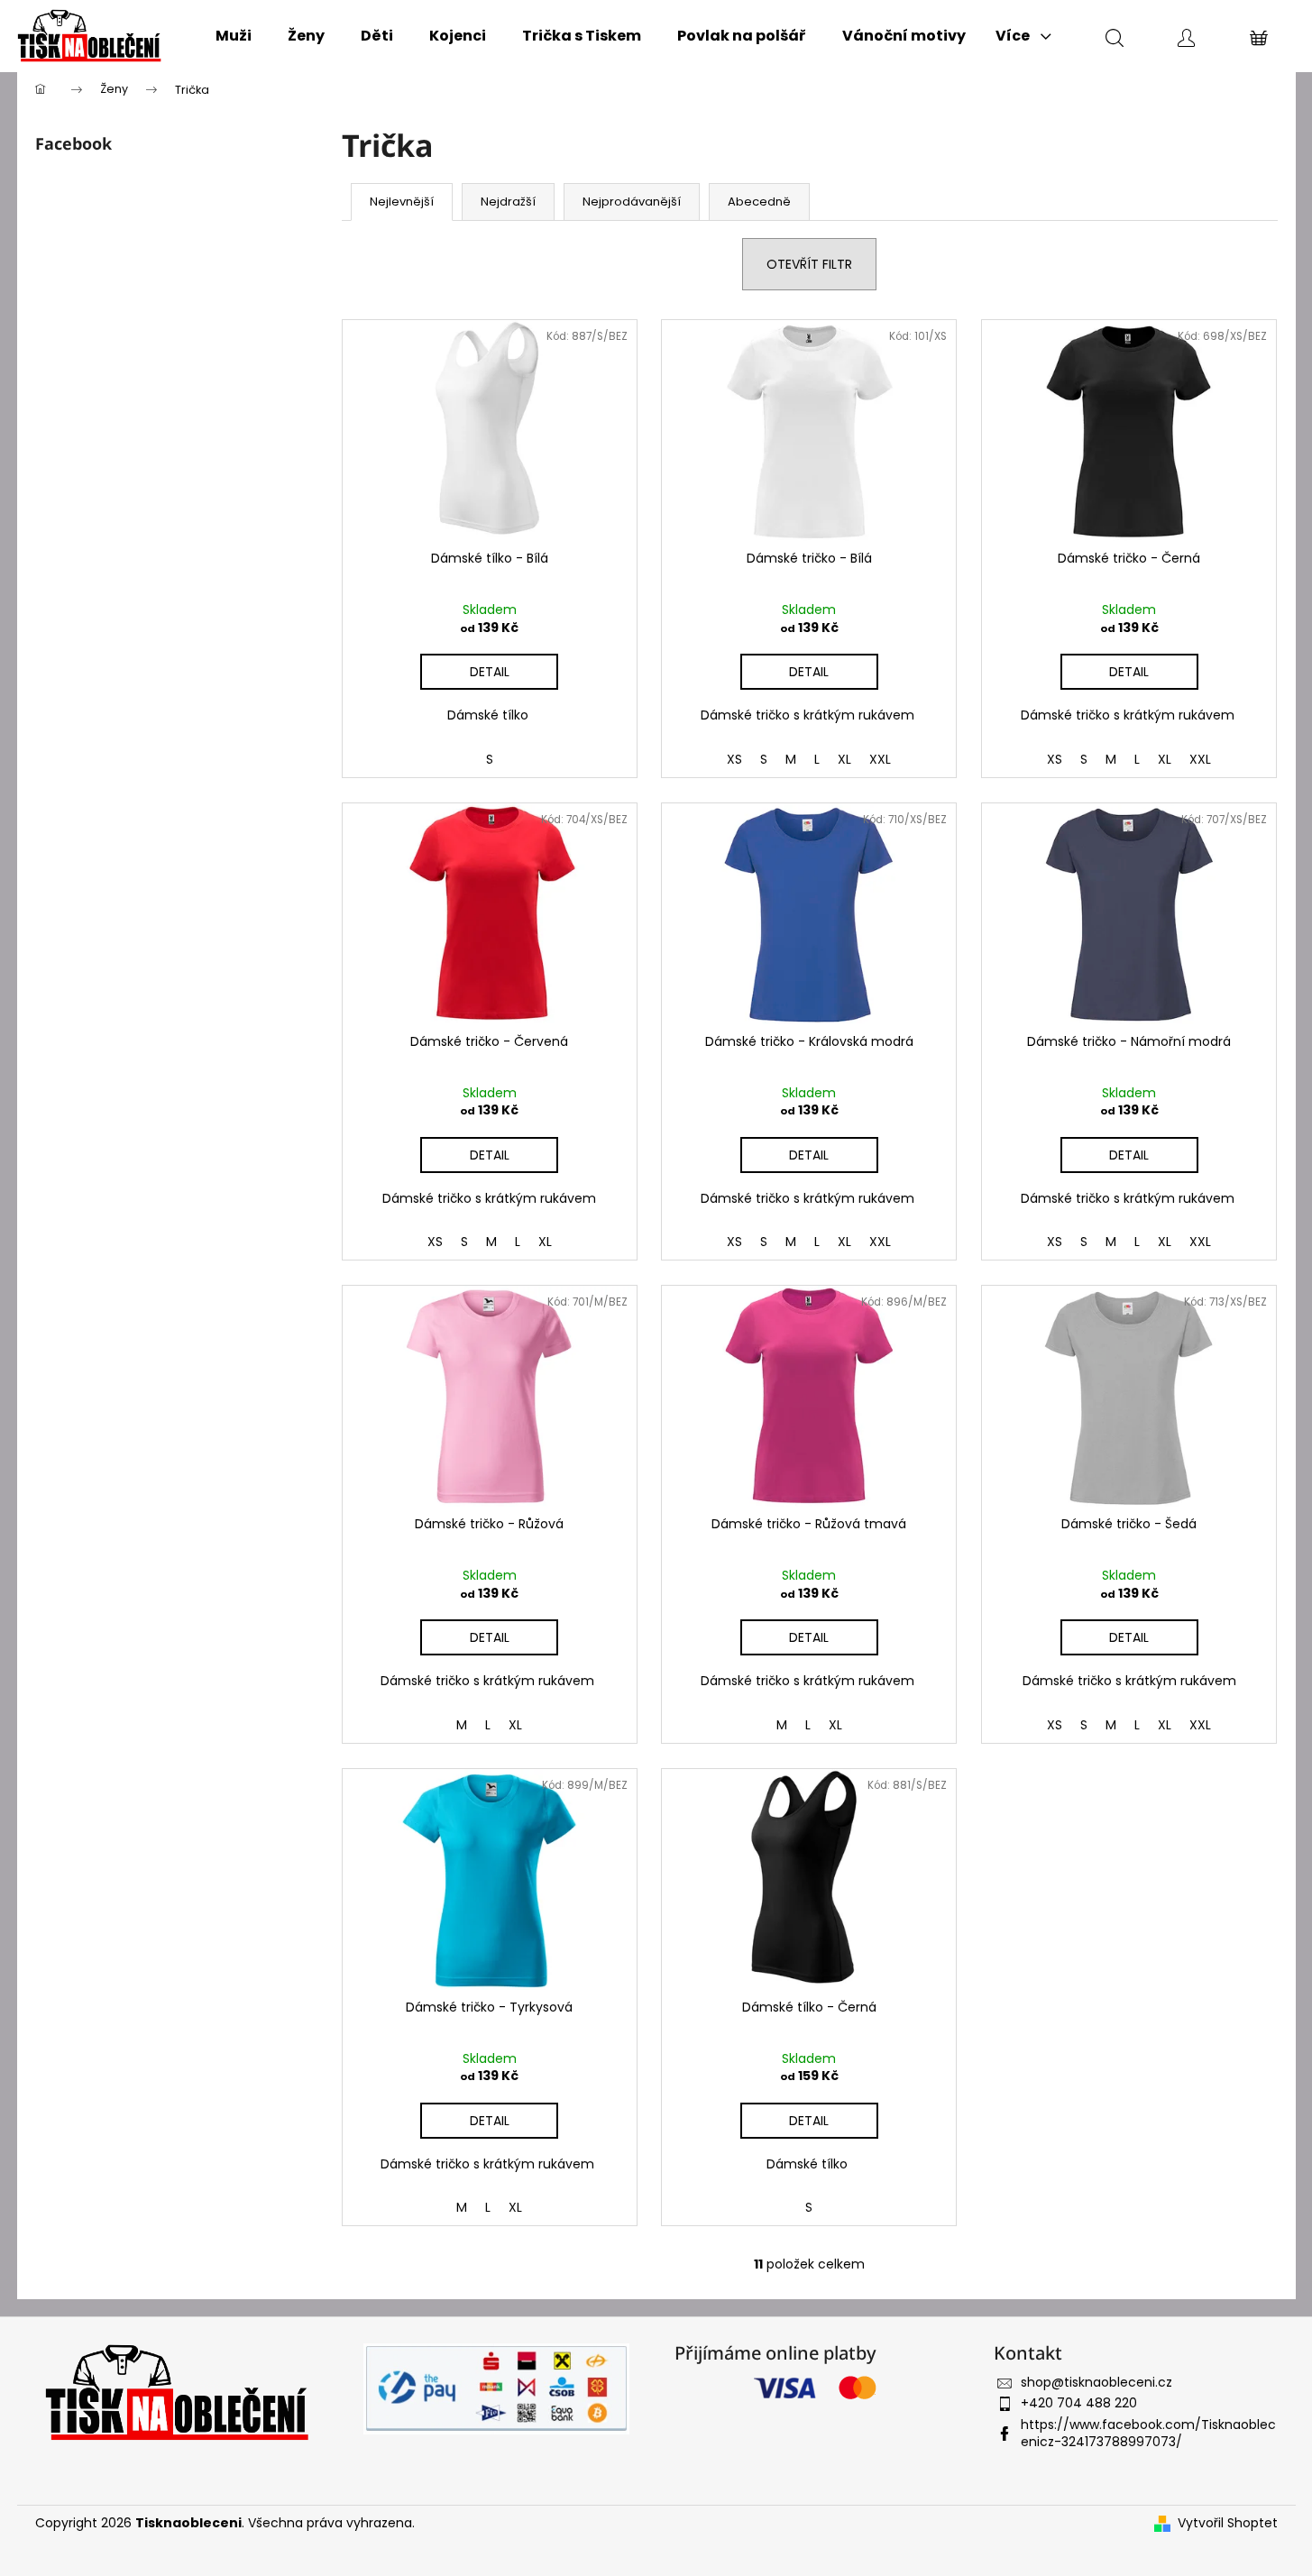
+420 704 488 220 (1079, 2403)
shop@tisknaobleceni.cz (1096, 2382)
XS (734, 759)
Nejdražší (508, 202)
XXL (880, 759)
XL (844, 759)
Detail (490, 672)
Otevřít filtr (809, 264)
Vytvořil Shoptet (1228, 2523)
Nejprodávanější (632, 202)
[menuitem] (234, 36)
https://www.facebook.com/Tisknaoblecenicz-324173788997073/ (1148, 2433)
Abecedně (759, 202)
